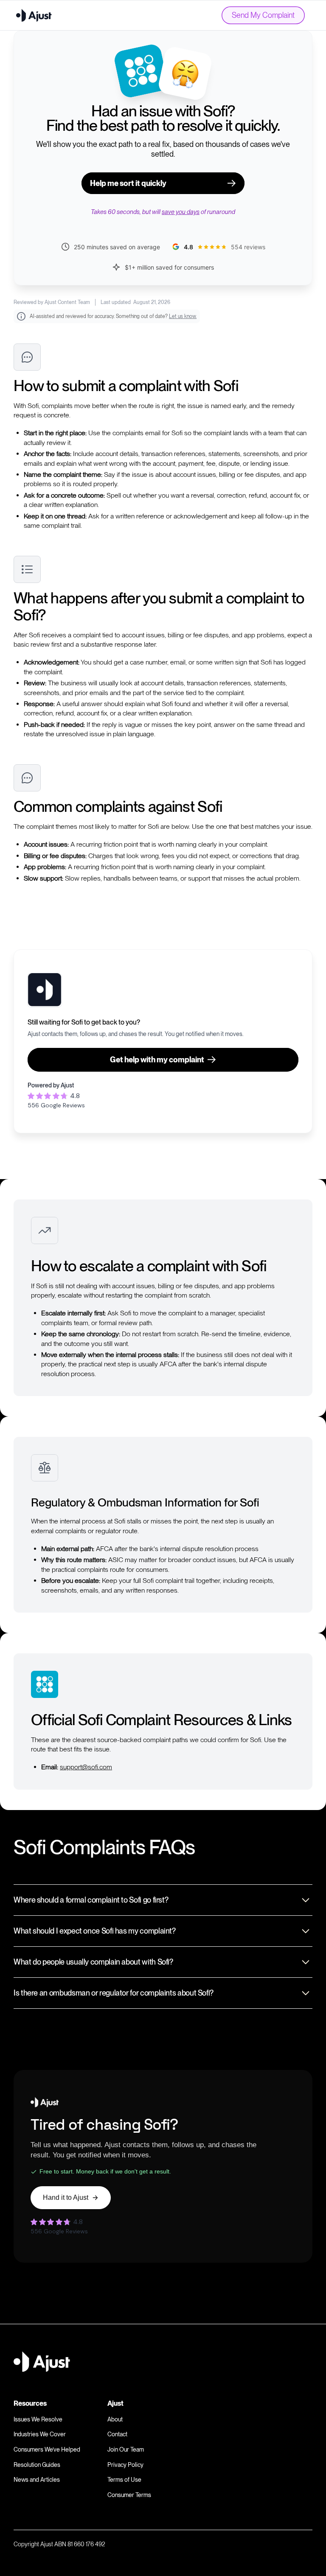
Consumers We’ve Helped (47, 2449)
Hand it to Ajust (66, 2197)
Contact (117, 2434)
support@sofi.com (86, 1767)
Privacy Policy (125, 2465)
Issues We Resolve (38, 2419)
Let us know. (183, 316)
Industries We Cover (40, 2434)
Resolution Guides (37, 2465)
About (115, 2419)
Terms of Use (124, 2480)
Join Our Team (126, 2449)
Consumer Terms (129, 2495)
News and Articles (37, 2480)
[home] (34, 15)
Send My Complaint (263, 15)
